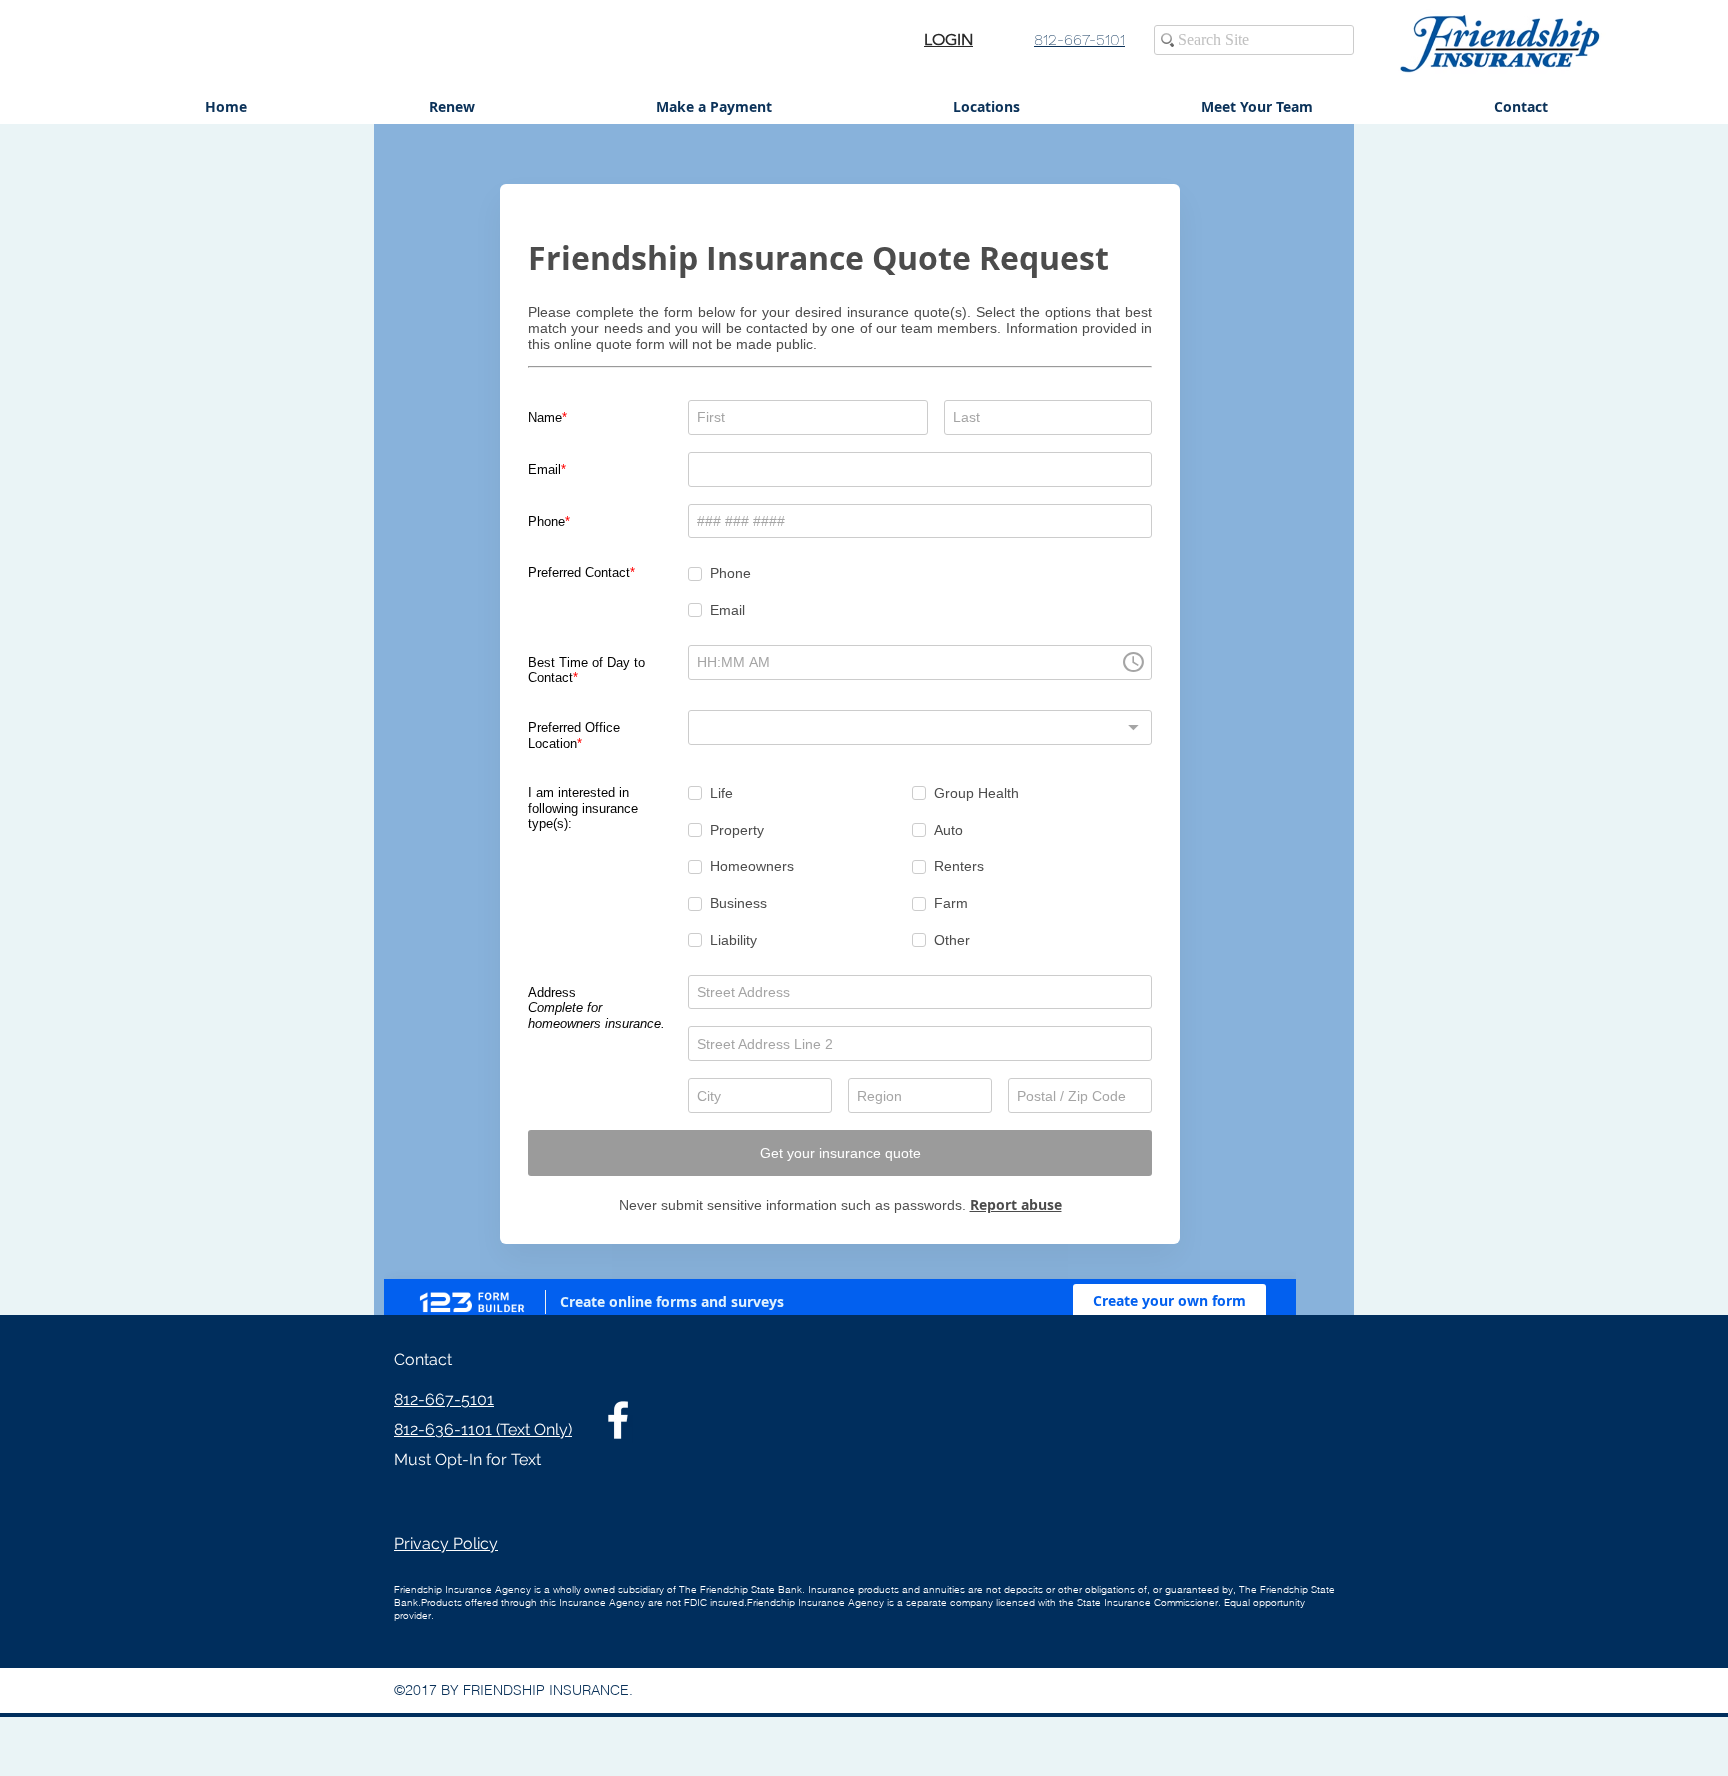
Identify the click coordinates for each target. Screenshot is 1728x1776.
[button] (1520, 107)
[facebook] (618, 1420)
